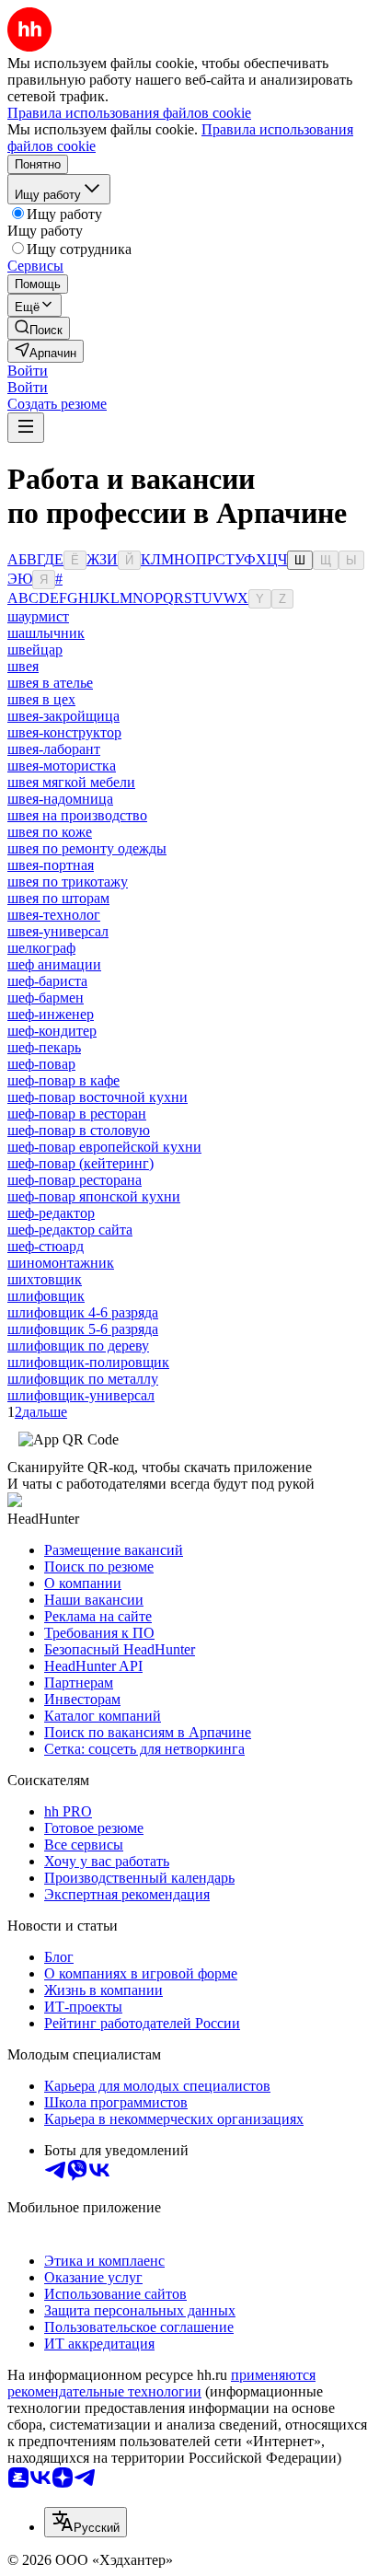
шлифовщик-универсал (81, 1395)
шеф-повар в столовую (79, 1130)
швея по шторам (58, 898)
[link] (39, 328)
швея (23, 666)
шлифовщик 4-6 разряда (83, 1312)
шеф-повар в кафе (63, 1080)
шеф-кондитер (52, 1031)
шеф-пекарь (44, 1047)
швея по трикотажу (68, 882)
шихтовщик (45, 1279)
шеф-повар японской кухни (94, 1196)
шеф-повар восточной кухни (98, 1097)
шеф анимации (54, 964)
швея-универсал (58, 931)
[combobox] (86, 2522)
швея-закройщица (63, 716)
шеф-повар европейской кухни (104, 1147)
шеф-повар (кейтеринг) (80, 1163)
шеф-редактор (51, 1213)
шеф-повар (41, 1064)
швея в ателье (50, 683)
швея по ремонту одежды (87, 848)
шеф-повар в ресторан (77, 1114)
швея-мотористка (62, 766)
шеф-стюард (46, 1246)
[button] (28, 371)
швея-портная (51, 865)
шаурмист (38, 616)
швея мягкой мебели (71, 782)
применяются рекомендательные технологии (161, 2383)
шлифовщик (46, 1296)
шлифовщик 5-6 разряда (83, 1329)
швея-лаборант (54, 749)
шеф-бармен (46, 998)
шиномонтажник (61, 1263)
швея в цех (41, 699)
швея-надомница (60, 799)
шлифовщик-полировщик (88, 1362)
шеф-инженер (51, 1014)
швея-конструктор (64, 732)
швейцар (35, 650)
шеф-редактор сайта (70, 1230)
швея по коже (50, 832)
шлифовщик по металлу (83, 1379)
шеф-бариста (47, 981)
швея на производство (77, 815)
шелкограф (41, 948)
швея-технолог (54, 915)
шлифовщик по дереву (78, 1346)
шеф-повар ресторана (75, 1180)
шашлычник (46, 633)
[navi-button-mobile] (26, 428)
